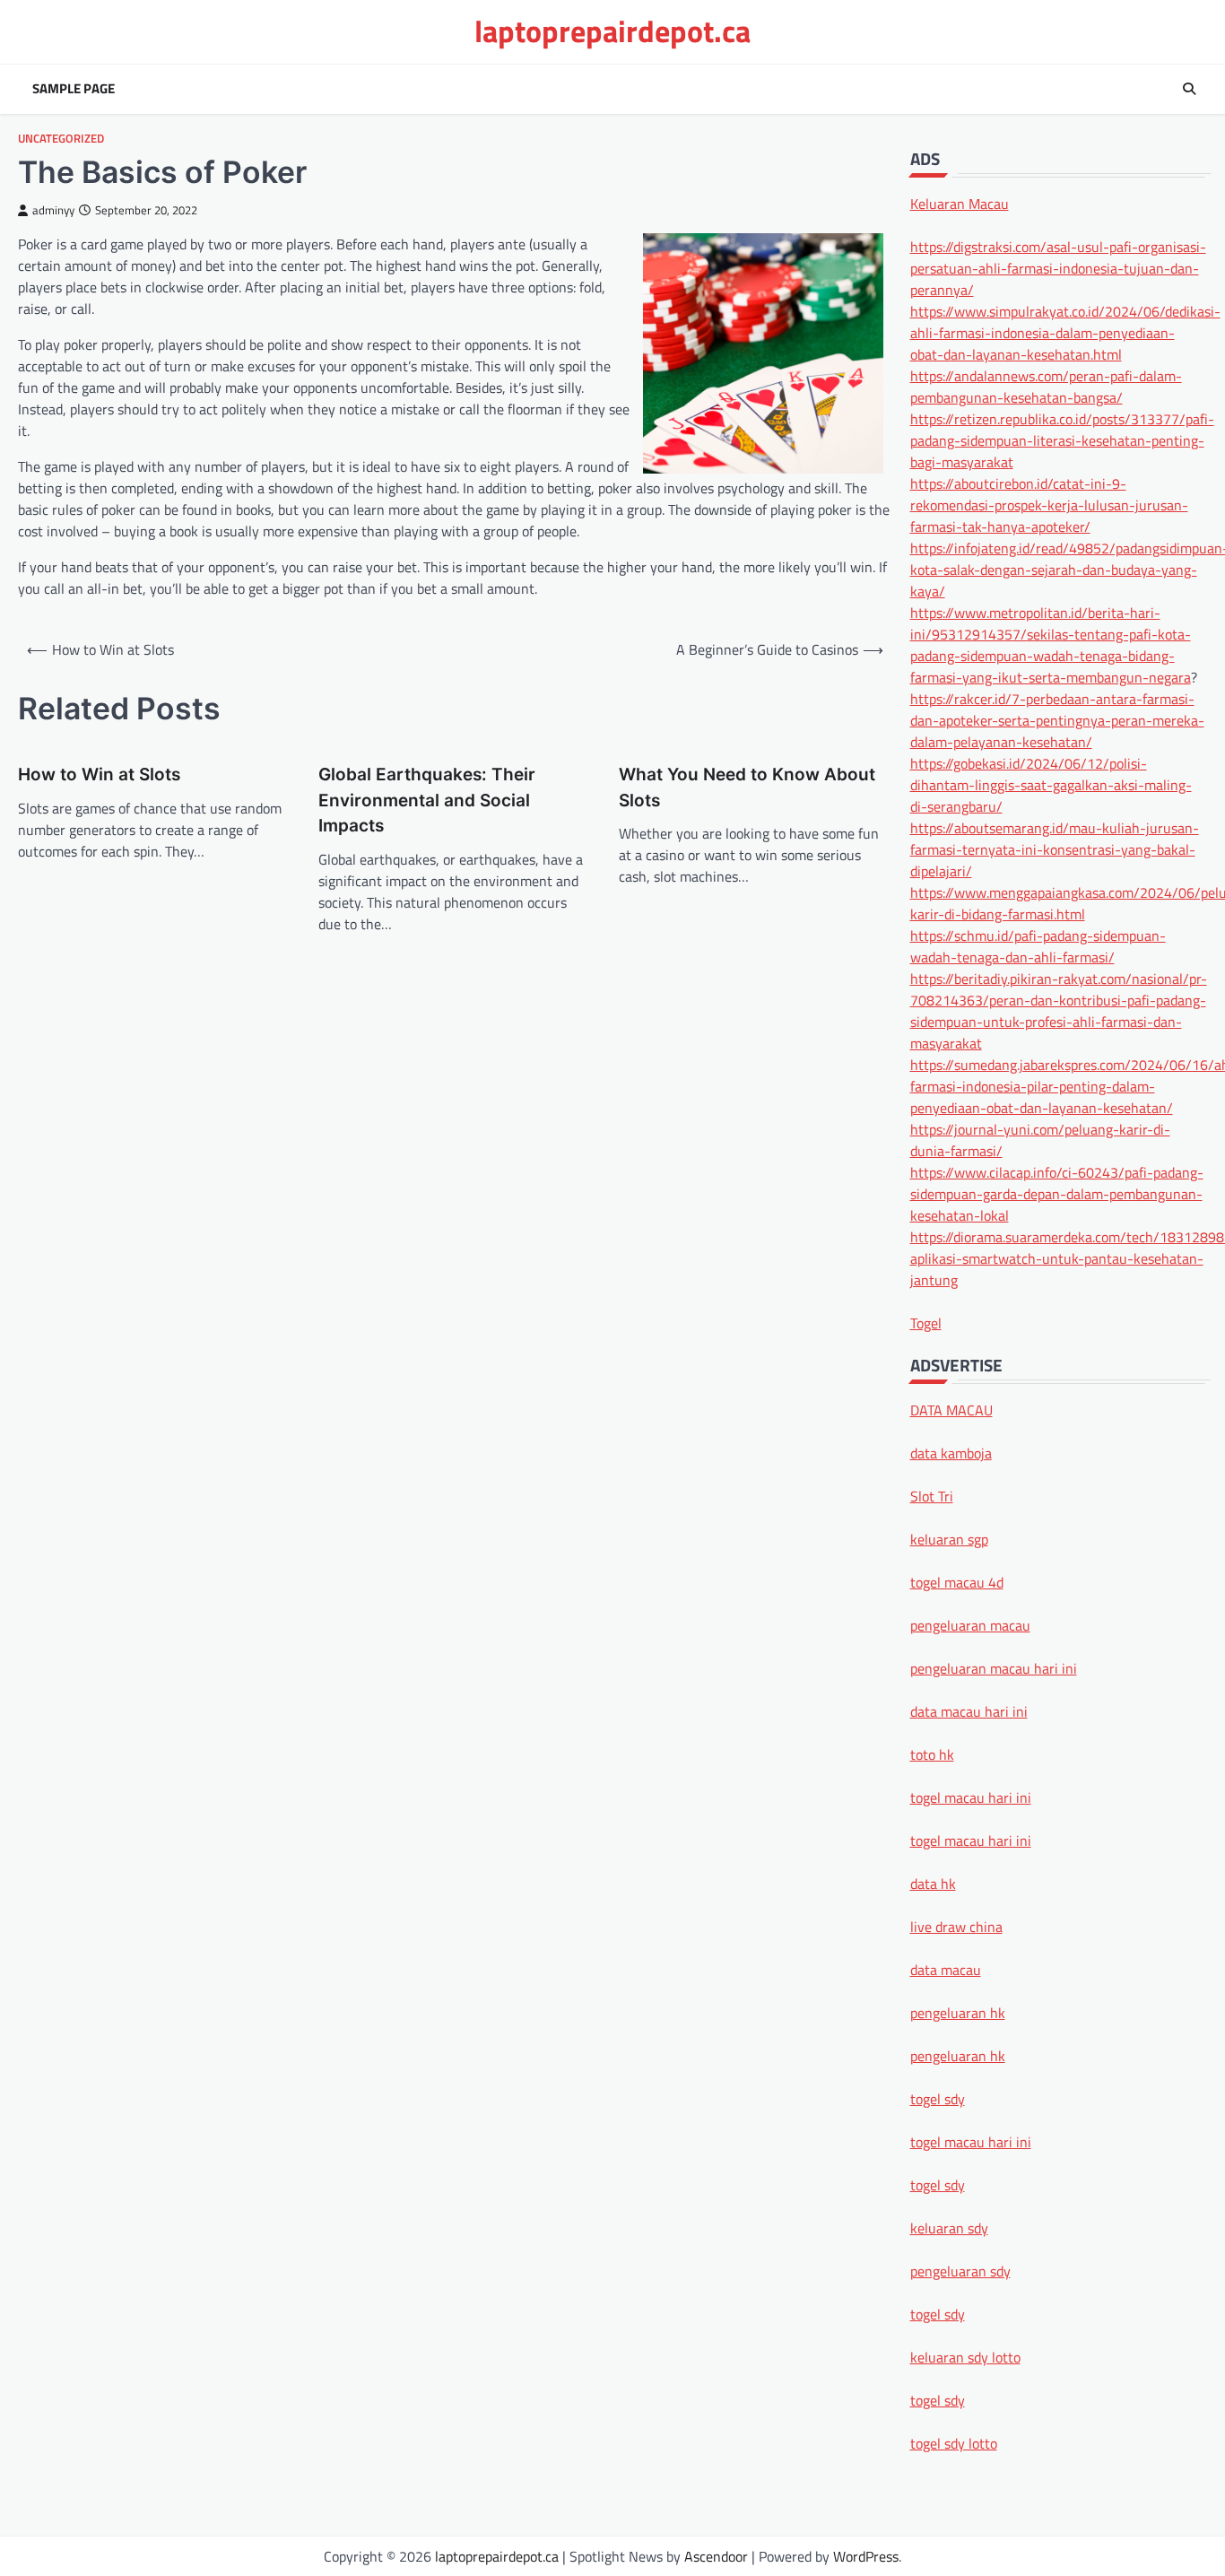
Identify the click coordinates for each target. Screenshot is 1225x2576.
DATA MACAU (951, 1409)
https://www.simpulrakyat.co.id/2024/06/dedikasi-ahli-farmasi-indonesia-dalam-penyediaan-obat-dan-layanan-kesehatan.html (1065, 332)
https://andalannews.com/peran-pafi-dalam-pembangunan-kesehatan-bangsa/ (1046, 386)
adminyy (53, 210)
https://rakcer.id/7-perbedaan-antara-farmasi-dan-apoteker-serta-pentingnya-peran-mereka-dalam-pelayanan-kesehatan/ (1057, 719)
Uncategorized (61, 139)
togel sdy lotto (954, 2442)
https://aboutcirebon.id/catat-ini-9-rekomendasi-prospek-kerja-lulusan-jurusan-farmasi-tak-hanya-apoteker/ (1049, 504)
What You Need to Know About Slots (747, 788)
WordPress (866, 2556)
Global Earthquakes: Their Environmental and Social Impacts (427, 800)
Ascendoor (716, 2556)
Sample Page (74, 89)
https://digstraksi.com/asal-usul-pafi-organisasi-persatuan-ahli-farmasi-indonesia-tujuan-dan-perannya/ (1058, 267)
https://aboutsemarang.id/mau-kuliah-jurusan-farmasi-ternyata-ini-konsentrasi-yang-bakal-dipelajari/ (1055, 849)
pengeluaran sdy (960, 2270)
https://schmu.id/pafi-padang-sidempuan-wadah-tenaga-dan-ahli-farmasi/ (1038, 945)
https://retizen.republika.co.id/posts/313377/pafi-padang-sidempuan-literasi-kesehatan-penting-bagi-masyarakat (1062, 439)
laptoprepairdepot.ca (612, 31)
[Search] (1189, 89)
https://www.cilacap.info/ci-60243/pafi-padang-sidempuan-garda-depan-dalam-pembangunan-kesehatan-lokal (1057, 1193)
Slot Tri (932, 1495)
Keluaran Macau (960, 203)
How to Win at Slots (99, 775)
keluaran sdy (949, 2227)
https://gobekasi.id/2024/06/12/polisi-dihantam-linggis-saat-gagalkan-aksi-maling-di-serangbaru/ (1051, 784)
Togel (926, 1322)
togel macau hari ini (971, 2141)
